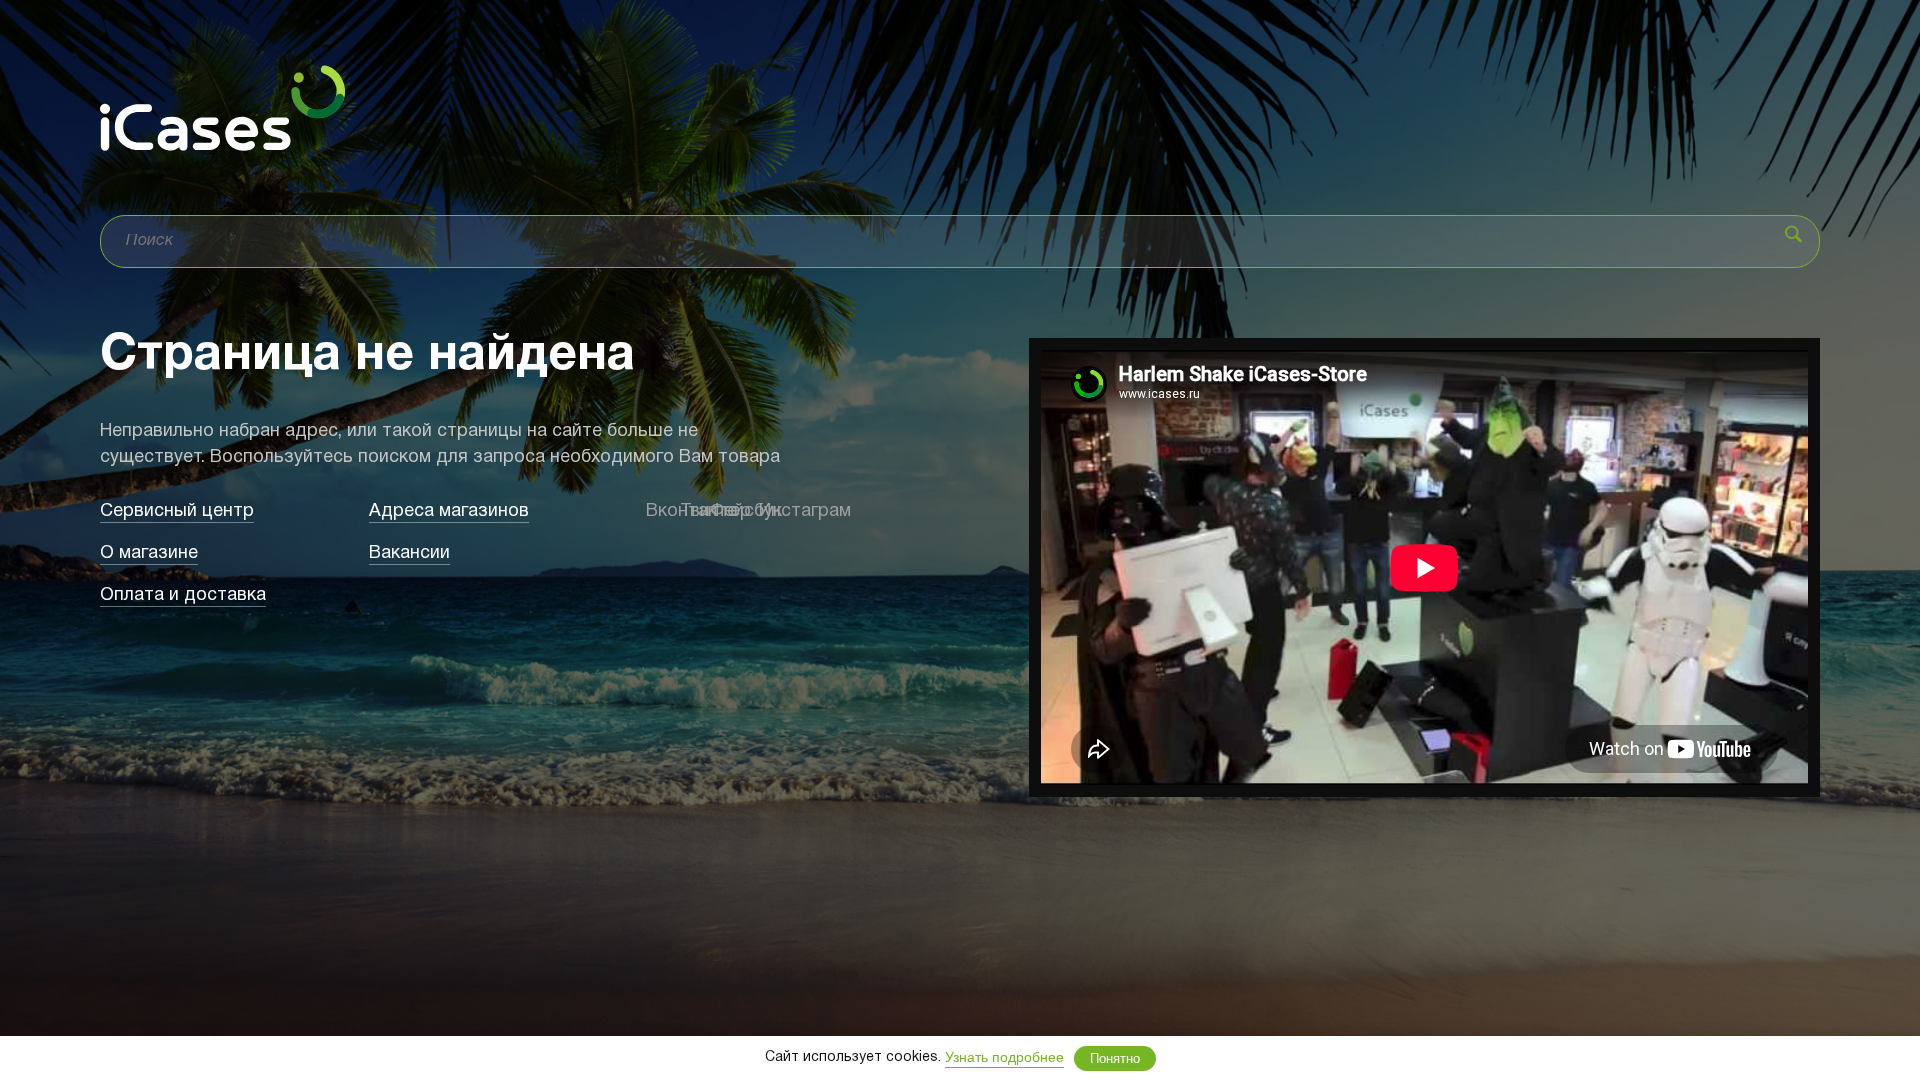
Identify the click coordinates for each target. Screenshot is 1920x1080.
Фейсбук (725, 511)
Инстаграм (769, 511)
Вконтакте (653, 511)
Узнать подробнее (1004, 1057)
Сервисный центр (177, 511)
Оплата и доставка (183, 595)
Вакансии (409, 553)
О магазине (149, 553)
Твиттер (690, 511)
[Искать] (1793, 233)
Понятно (1115, 1058)
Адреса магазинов (449, 511)
